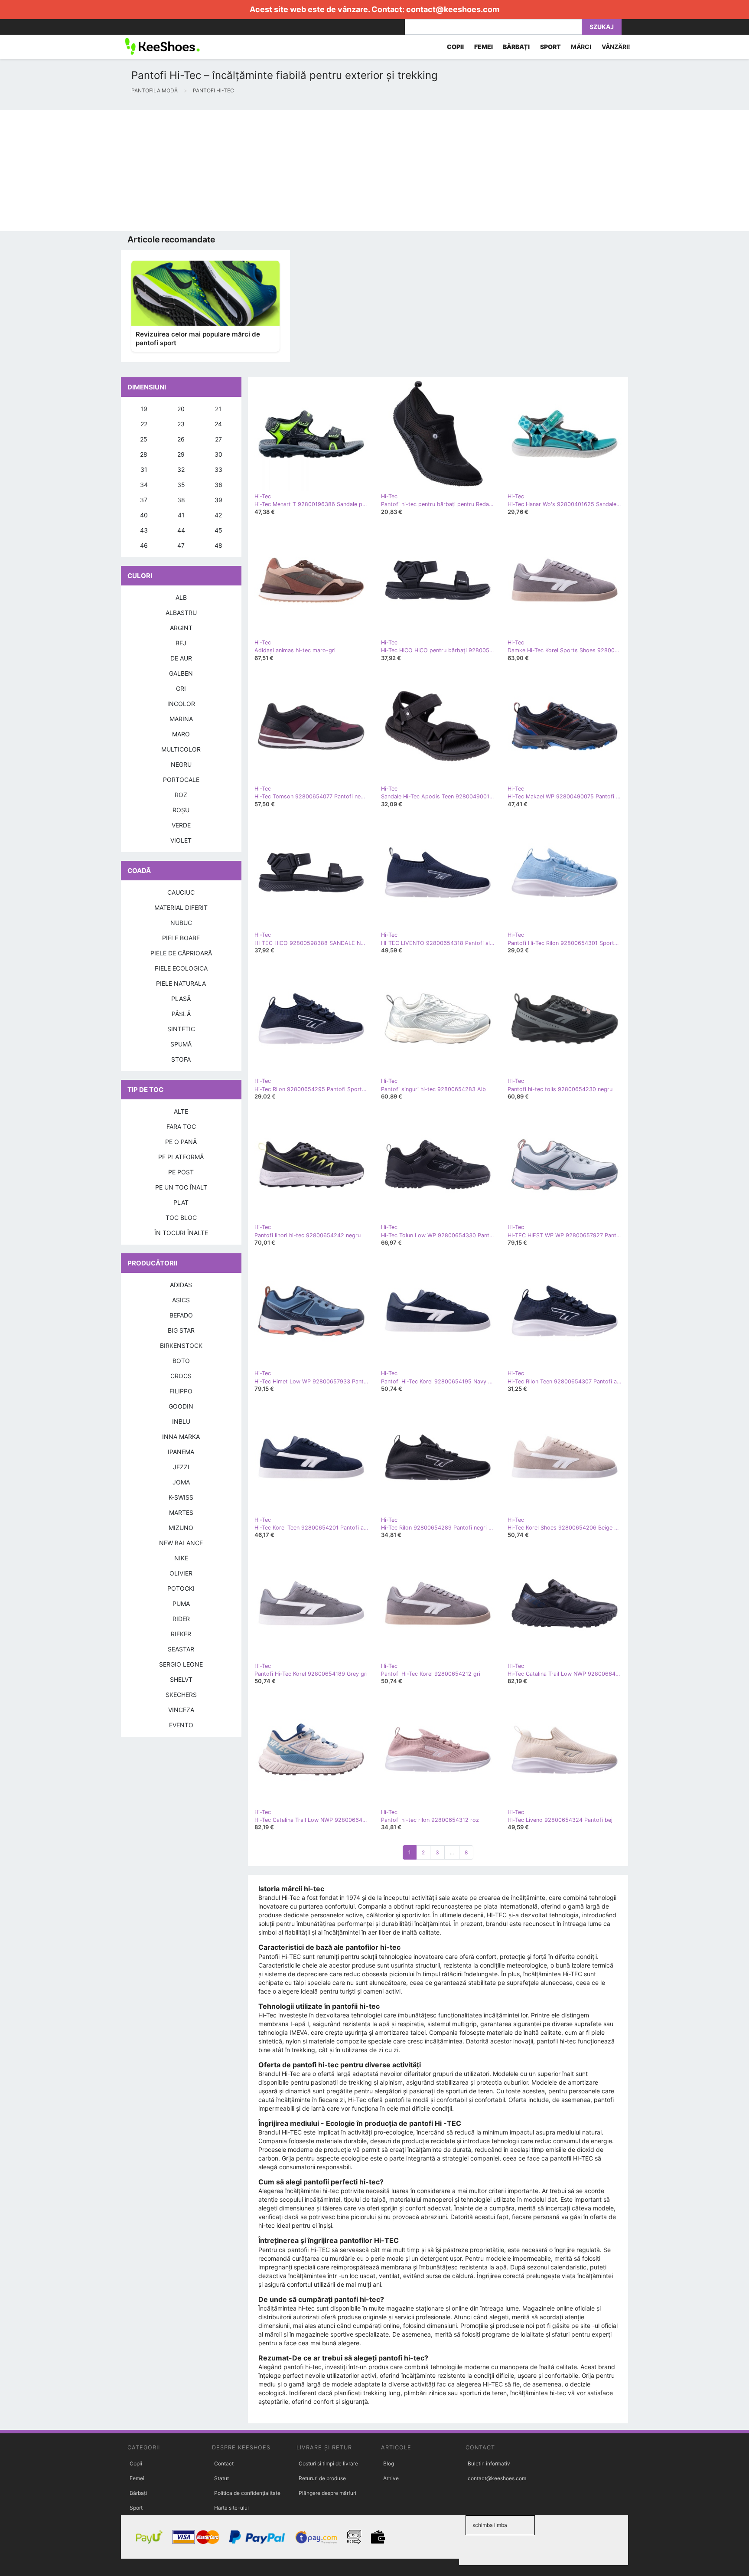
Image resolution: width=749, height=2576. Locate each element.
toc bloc (181, 1218)
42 (218, 515)
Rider (181, 1619)
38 (181, 500)
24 (218, 424)
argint (181, 628)
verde (181, 825)
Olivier (181, 1573)
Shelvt (181, 1679)
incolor (181, 704)
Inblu (181, 1421)
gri (181, 688)
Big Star (181, 1330)
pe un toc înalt (181, 1187)
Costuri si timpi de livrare (328, 2463)
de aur (181, 658)
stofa (181, 1059)
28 (144, 454)
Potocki (181, 1588)
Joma (181, 1482)
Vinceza (181, 1710)
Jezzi (181, 1467)
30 (218, 454)
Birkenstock (181, 1345)
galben (181, 673)
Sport (136, 2508)
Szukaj (602, 27)
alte (181, 1111)
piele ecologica (181, 968)
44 (181, 530)
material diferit (181, 907)
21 (218, 409)
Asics (181, 1300)
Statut (221, 2478)
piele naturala (181, 983)
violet (181, 840)
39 (218, 500)
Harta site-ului (231, 2508)
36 (218, 485)
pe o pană (181, 1142)
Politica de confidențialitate (247, 2493)
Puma (181, 1603)
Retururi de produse (322, 2478)
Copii (136, 2463)
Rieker (181, 1634)
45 (218, 530)
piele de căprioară (181, 953)
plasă (181, 999)
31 (144, 469)
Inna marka (181, 1437)
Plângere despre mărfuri (327, 2493)
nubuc (181, 923)
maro (181, 734)
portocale (181, 780)
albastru (181, 613)
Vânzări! (616, 47)
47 (181, 545)
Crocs (181, 1376)
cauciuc (181, 892)
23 (181, 424)
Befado (181, 1315)
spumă (181, 1044)
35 (181, 485)
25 (144, 439)
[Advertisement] (260, 170)
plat (181, 1202)
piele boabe (181, 938)
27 (218, 439)
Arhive (391, 2478)
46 (144, 545)
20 (181, 409)
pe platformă (181, 1157)
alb (181, 597)
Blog (389, 2463)
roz (181, 795)
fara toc (181, 1126)
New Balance (181, 1543)
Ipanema (181, 1452)
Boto (181, 1361)
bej (181, 643)
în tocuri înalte (181, 1233)
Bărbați (138, 2493)
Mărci (581, 47)
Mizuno (181, 1528)
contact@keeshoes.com (453, 9)
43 (144, 530)
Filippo (181, 1391)
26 (181, 439)
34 (144, 485)
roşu (181, 810)
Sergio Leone (181, 1664)
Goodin (181, 1406)
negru (181, 764)
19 (144, 409)
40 (144, 515)
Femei (137, 2478)
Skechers (181, 1695)
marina (181, 719)
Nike (181, 1558)
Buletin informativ (489, 2463)
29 (181, 454)
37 (144, 500)
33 (218, 469)
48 (218, 545)
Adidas (181, 1285)
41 (181, 515)
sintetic (181, 1029)
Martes (181, 1512)
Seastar (181, 1649)
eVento (181, 1725)
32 (181, 469)
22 (144, 424)
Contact (224, 2463)
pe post (181, 1172)
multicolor (181, 749)
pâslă (181, 1014)
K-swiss (181, 1497)
